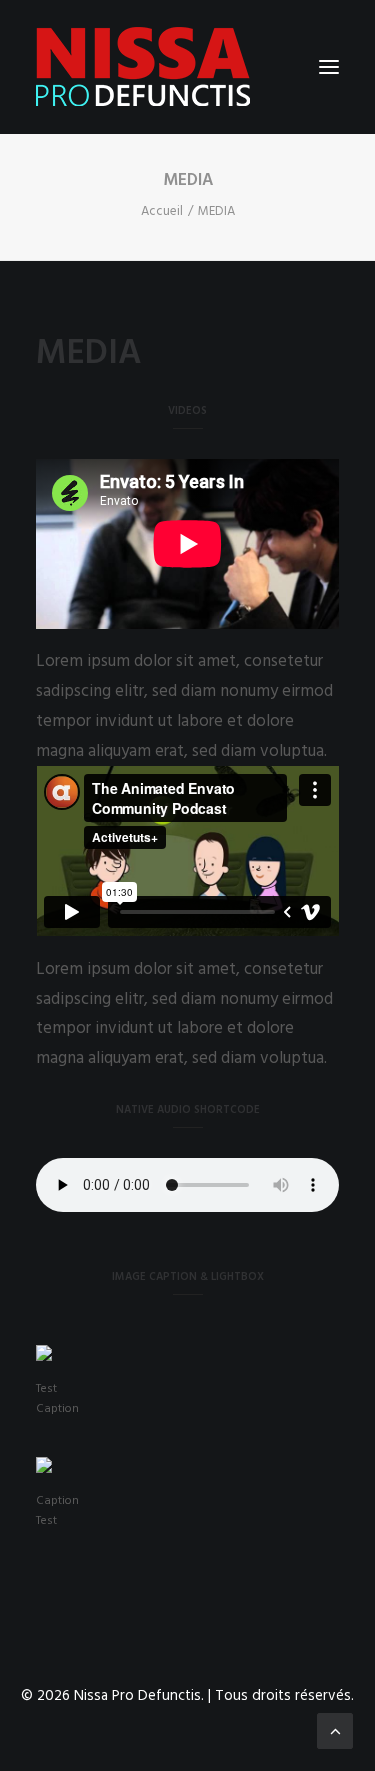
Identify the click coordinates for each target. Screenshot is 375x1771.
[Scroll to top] (335, 1730)
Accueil (162, 211)
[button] (329, 67)
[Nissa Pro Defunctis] (143, 67)
